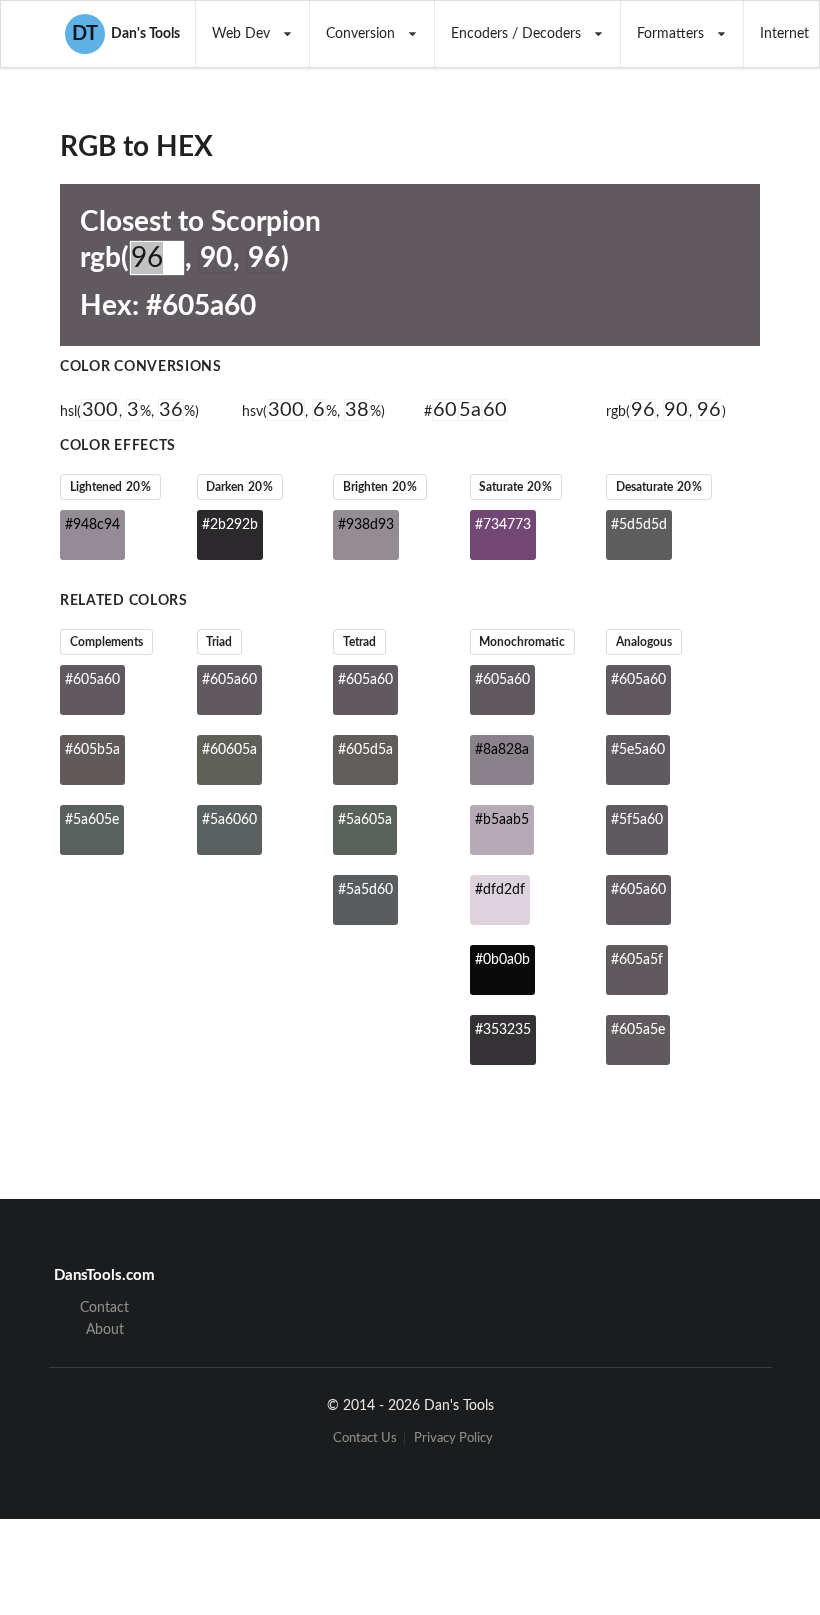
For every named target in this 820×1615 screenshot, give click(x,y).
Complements (106, 642)
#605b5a (92, 750)
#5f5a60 (637, 820)
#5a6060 (229, 820)
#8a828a (502, 750)
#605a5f (637, 960)
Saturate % (515, 487)
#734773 (503, 525)
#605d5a (365, 750)
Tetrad (359, 642)
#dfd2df (500, 890)
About (105, 1330)
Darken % (239, 487)
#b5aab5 (502, 820)
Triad (219, 642)
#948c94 (92, 525)
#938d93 (366, 525)
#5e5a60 (638, 750)
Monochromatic (522, 642)
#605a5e (638, 1030)
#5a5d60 (365, 890)
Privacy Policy (453, 1438)
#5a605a (365, 820)
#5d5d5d (639, 525)
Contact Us (365, 1438)
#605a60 (92, 680)
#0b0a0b (502, 960)
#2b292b (230, 525)
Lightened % (110, 487)
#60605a (229, 750)
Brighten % (380, 487)
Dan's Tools (126, 34)
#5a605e (92, 820)
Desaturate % (659, 487)
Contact (104, 1308)
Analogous (644, 642)
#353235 (503, 1030)
